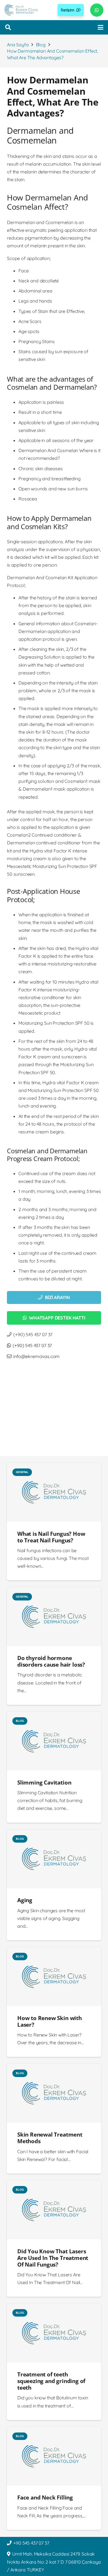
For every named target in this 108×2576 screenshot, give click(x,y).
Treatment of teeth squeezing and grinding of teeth (51, 2381)
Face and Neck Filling (45, 2497)
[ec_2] (21, 10)
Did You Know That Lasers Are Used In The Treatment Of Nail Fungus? (53, 2258)
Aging (25, 1900)
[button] (8, 27)
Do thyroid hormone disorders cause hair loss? (51, 1661)
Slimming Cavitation (44, 1782)
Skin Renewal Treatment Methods (50, 2138)
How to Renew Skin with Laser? (50, 2021)
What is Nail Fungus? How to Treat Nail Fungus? (51, 1537)
